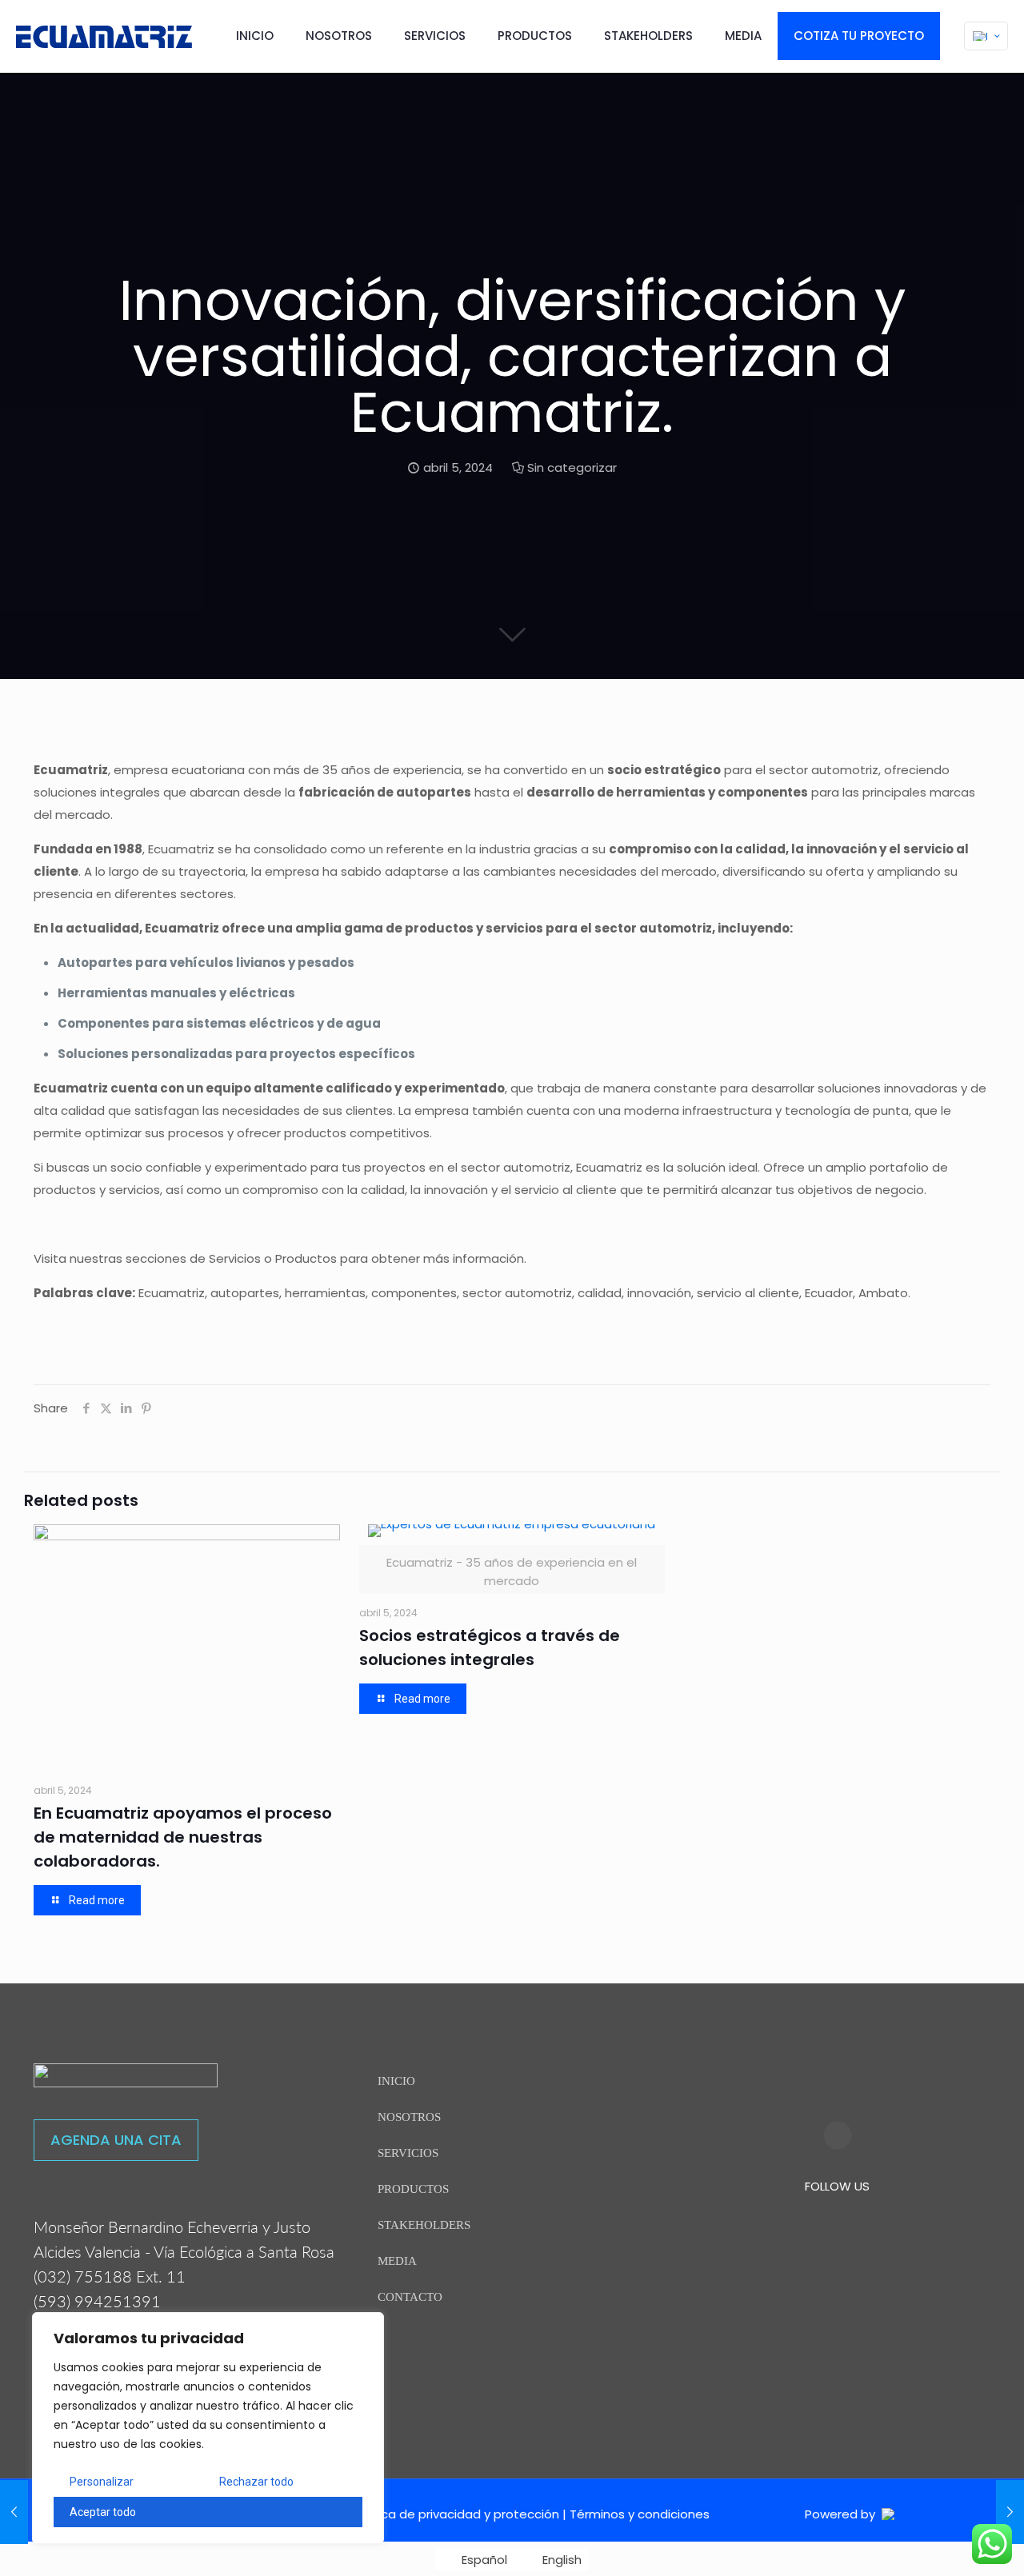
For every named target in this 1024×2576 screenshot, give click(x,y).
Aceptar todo (103, 2512)
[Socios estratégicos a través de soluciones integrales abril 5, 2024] (14, 2512)
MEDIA (397, 2261)
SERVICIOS (408, 2153)
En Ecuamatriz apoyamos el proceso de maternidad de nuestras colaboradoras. (183, 1837)
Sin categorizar (572, 467)
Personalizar (102, 2482)
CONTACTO (410, 2297)
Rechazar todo (256, 2482)
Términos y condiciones (640, 2514)
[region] (208, 2428)
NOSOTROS (409, 2117)
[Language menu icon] (986, 36)
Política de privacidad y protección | (461, 2514)
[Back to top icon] (947, 2543)
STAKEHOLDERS (424, 2225)
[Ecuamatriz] (104, 36)
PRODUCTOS (413, 2189)
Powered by (843, 2514)
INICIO (396, 2081)
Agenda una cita (116, 2140)
